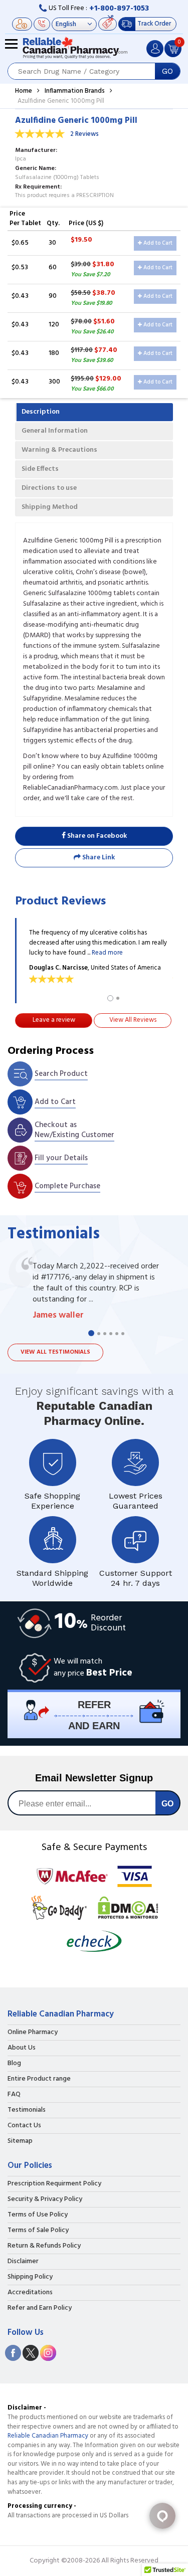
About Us (22, 2048)
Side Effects (40, 469)
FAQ (14, 2095)
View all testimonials (55, 1352)
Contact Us (24, 2126)
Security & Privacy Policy (45, 2199)
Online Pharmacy (33, 2033)
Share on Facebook (96, 836)
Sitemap (20, 2141)
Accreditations (30, 2293)
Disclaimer (23, 2262)
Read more (107, 953)
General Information (55, 431)
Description (41, 412)
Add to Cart (157, 243)
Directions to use (49, 488)
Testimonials (27, 2110)
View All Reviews (133, 1020)
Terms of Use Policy (38, 2215)
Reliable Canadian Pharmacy (48, 2436)
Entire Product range (39, 2079)
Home (24, 91)
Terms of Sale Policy (38, 2231)
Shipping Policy (30, 2277)
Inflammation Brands (75, 91)
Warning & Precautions (59, 450)
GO (167, 71)
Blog (14, 2064)
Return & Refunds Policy (44, 2246)
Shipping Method (50, 507)
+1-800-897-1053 (119, 9)
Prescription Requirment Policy (54, 2184)
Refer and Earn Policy (40, 2308)
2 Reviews (84, 134)
